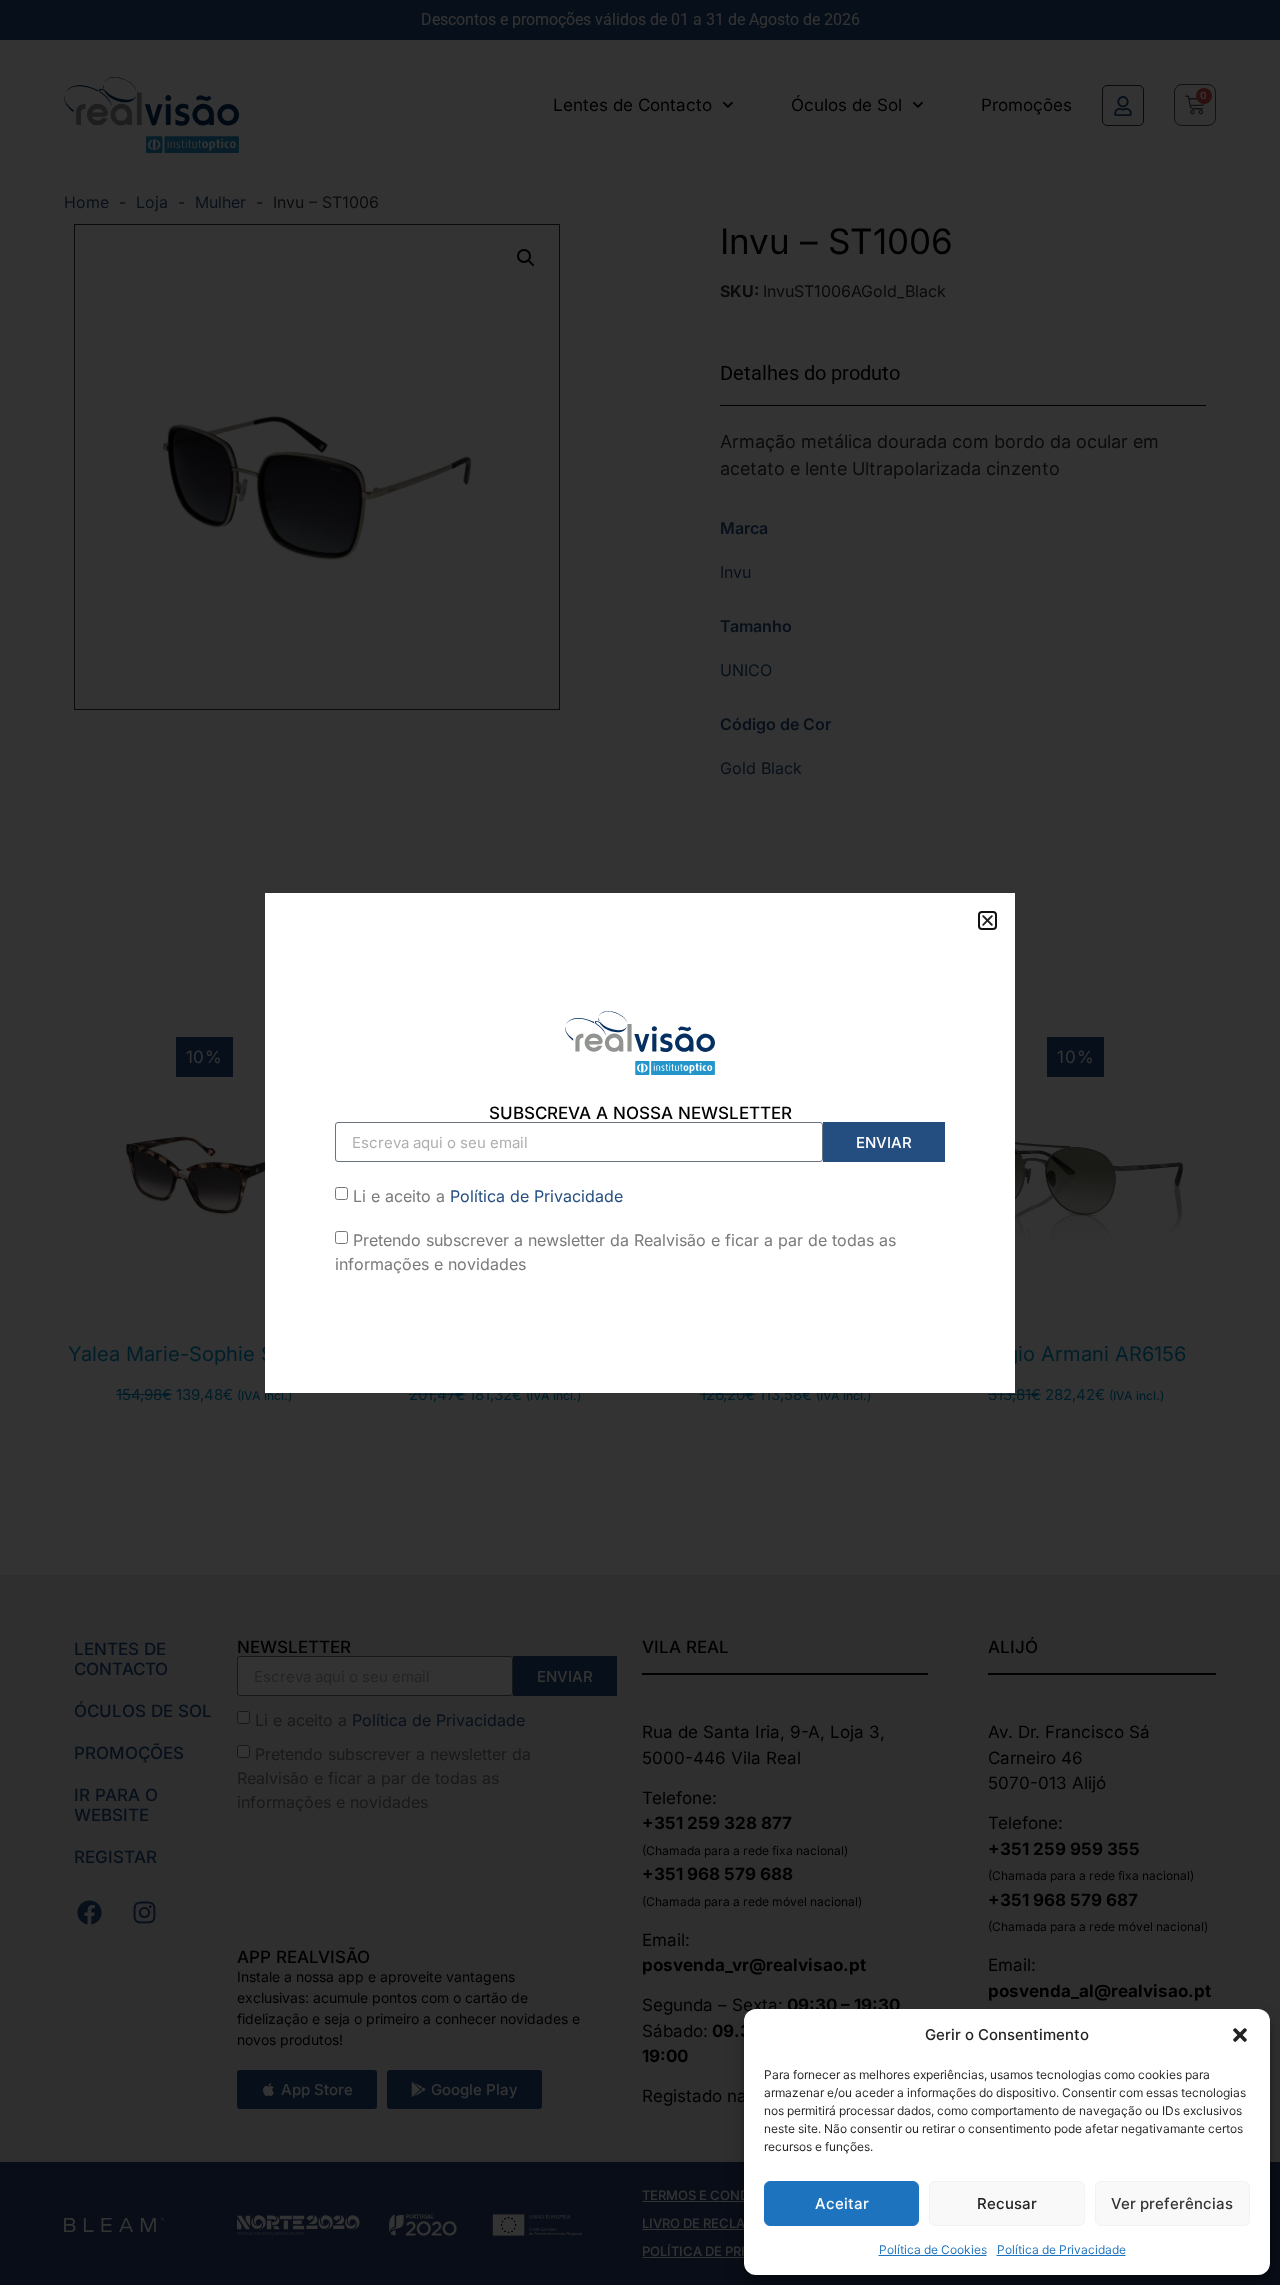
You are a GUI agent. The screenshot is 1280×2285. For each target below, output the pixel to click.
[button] (1240, 2035)
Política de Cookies (933, 2249)
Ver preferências (1172, 2203)
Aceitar (842, 2203)
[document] (640, 1142)
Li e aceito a (488, 1196)
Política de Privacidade (1061, 2249)
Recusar (1007, 2203)
